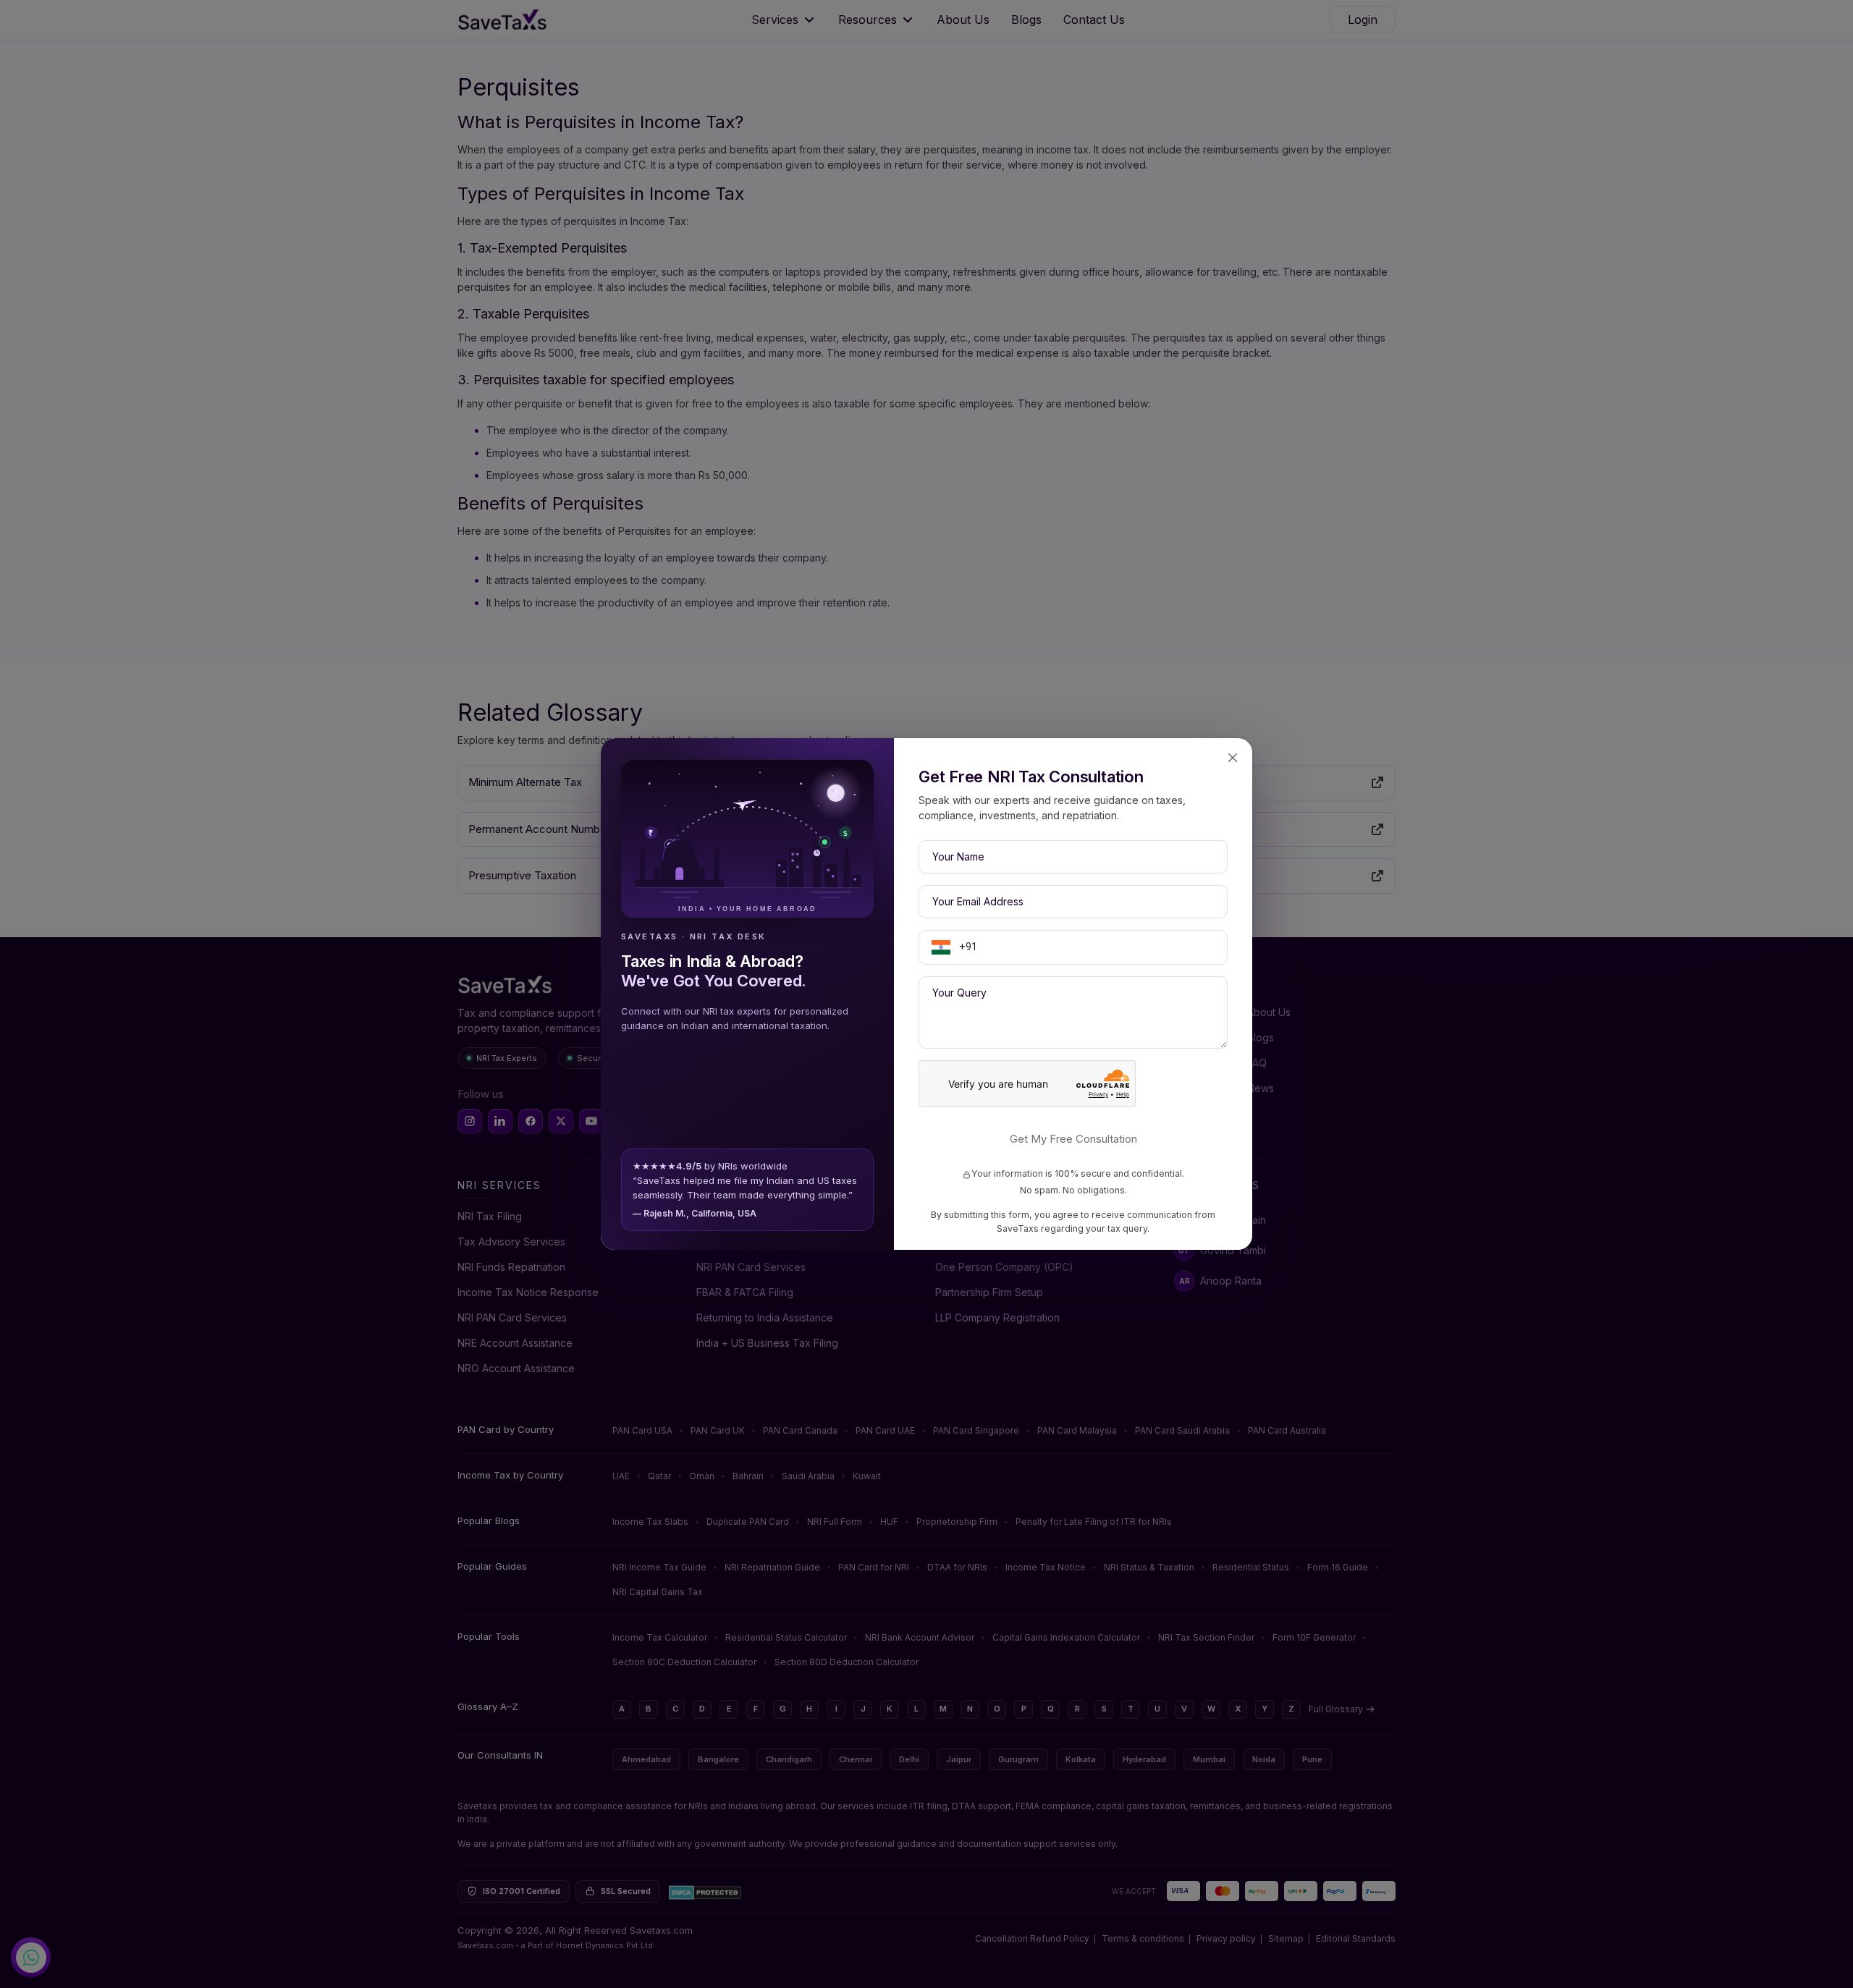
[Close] (1233, 758)
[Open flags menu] (941, 947)
